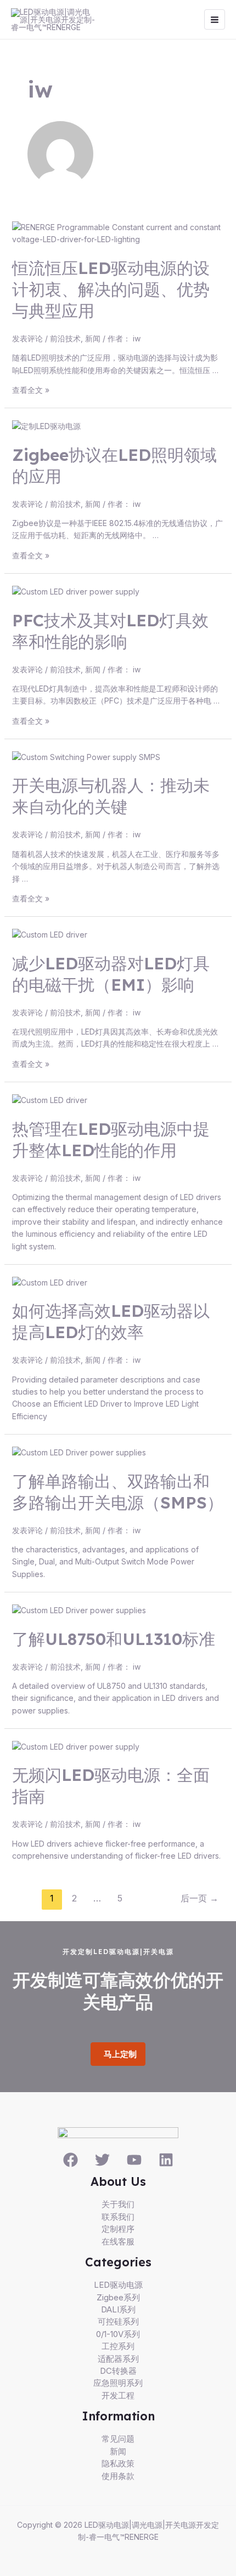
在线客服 (118, 2241)
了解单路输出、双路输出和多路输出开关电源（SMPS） (118, 1492)
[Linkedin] (166, 2160)
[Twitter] (102, 2160)
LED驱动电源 (118, 2285)
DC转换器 (118, 2371)
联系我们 (118, 2217)
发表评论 (27, 338)
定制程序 (118, 2229)
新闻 (93, 338)
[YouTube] (134, 2160)
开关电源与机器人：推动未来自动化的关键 (111, 796)
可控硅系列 (118, 2321)
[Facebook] (71, 2160)
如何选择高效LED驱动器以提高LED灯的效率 (111, 1321)
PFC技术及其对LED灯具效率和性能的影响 (110, 631)
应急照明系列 (118, 2383)
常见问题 (118, 2439)
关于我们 (118, 2204)
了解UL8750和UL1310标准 (114, 1639)
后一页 (200, 1898)
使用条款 (118, 2476)
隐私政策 (118, 2463)
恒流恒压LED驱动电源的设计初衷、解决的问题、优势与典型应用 (111, 289)
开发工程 (118, 2395)
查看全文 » (31, 390)
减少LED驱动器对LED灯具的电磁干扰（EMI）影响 (111, 974)
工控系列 (118, 2346)
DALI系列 (118, 2309)
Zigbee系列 (118, 2297)
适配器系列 (118, 2359)
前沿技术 (65, 338)
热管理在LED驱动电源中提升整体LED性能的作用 (111, 1140)
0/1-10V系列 (118, 2334)
